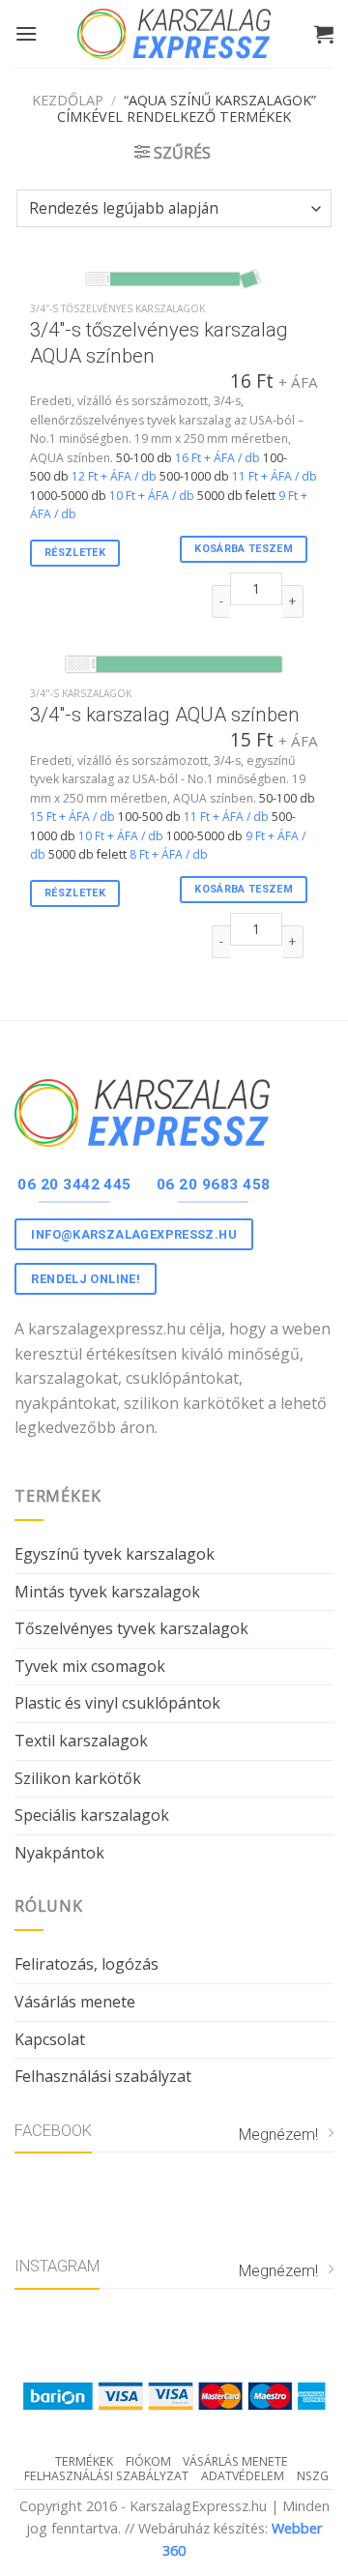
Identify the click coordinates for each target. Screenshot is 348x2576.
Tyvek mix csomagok (90, 1666)
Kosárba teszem (244, 549)
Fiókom (148, 2461)
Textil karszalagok (81, 1741)
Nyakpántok (59, 1853)
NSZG (313, 2476)
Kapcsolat (50, 2039)
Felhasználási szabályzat (103, 2076)
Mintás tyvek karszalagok (107, 1592)
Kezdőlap (68, 100)
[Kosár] (324, 34)
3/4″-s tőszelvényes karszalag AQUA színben (159, 343)
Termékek (84, 2461)
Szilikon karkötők (78, 1778)
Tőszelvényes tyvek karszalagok (131, 1628)
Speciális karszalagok (92, 1815)
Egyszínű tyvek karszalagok (115, 1554)
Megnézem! (278, 2135)
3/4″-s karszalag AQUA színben (165, 715)
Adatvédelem (243, 2476)
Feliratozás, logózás (87, 1964)
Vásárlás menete (75, 2002)
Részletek (75, 553)
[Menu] (26, 33)
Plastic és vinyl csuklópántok (117, 1703)
